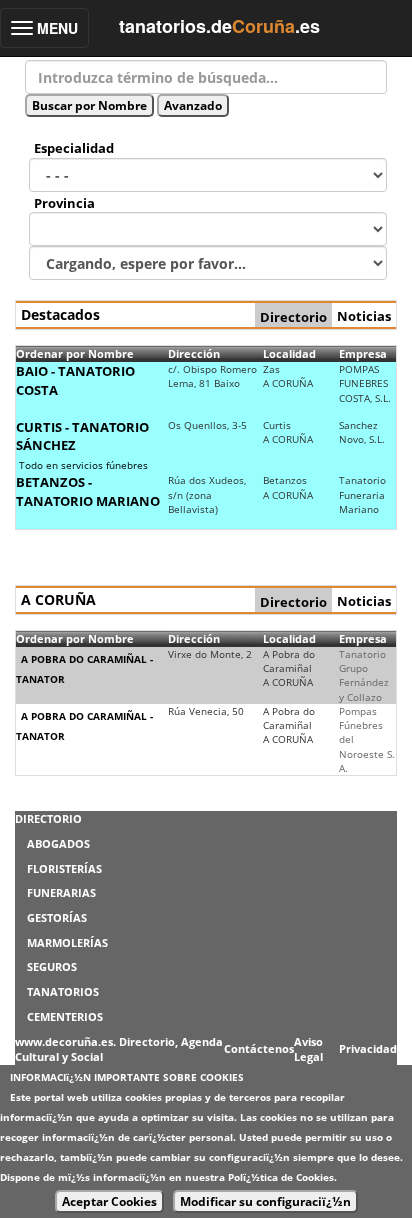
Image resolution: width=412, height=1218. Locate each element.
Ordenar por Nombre (75, 353)
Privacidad (368, 1048)
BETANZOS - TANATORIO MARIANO (88, 491)
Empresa (363, 353)
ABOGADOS (58, 843)
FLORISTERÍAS (64, 868)
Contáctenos (259, 1048)
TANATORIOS (63, 991)
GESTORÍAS (57, 917)
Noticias (364, 316)
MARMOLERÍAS (67, 942)
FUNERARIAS (61, 892)
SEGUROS (52, 966)
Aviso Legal (308, 1049)
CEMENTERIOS (65, 1016)
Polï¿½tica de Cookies (281, 1177)
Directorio (293, 317)
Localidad (289, 353)
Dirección (194, 353)
